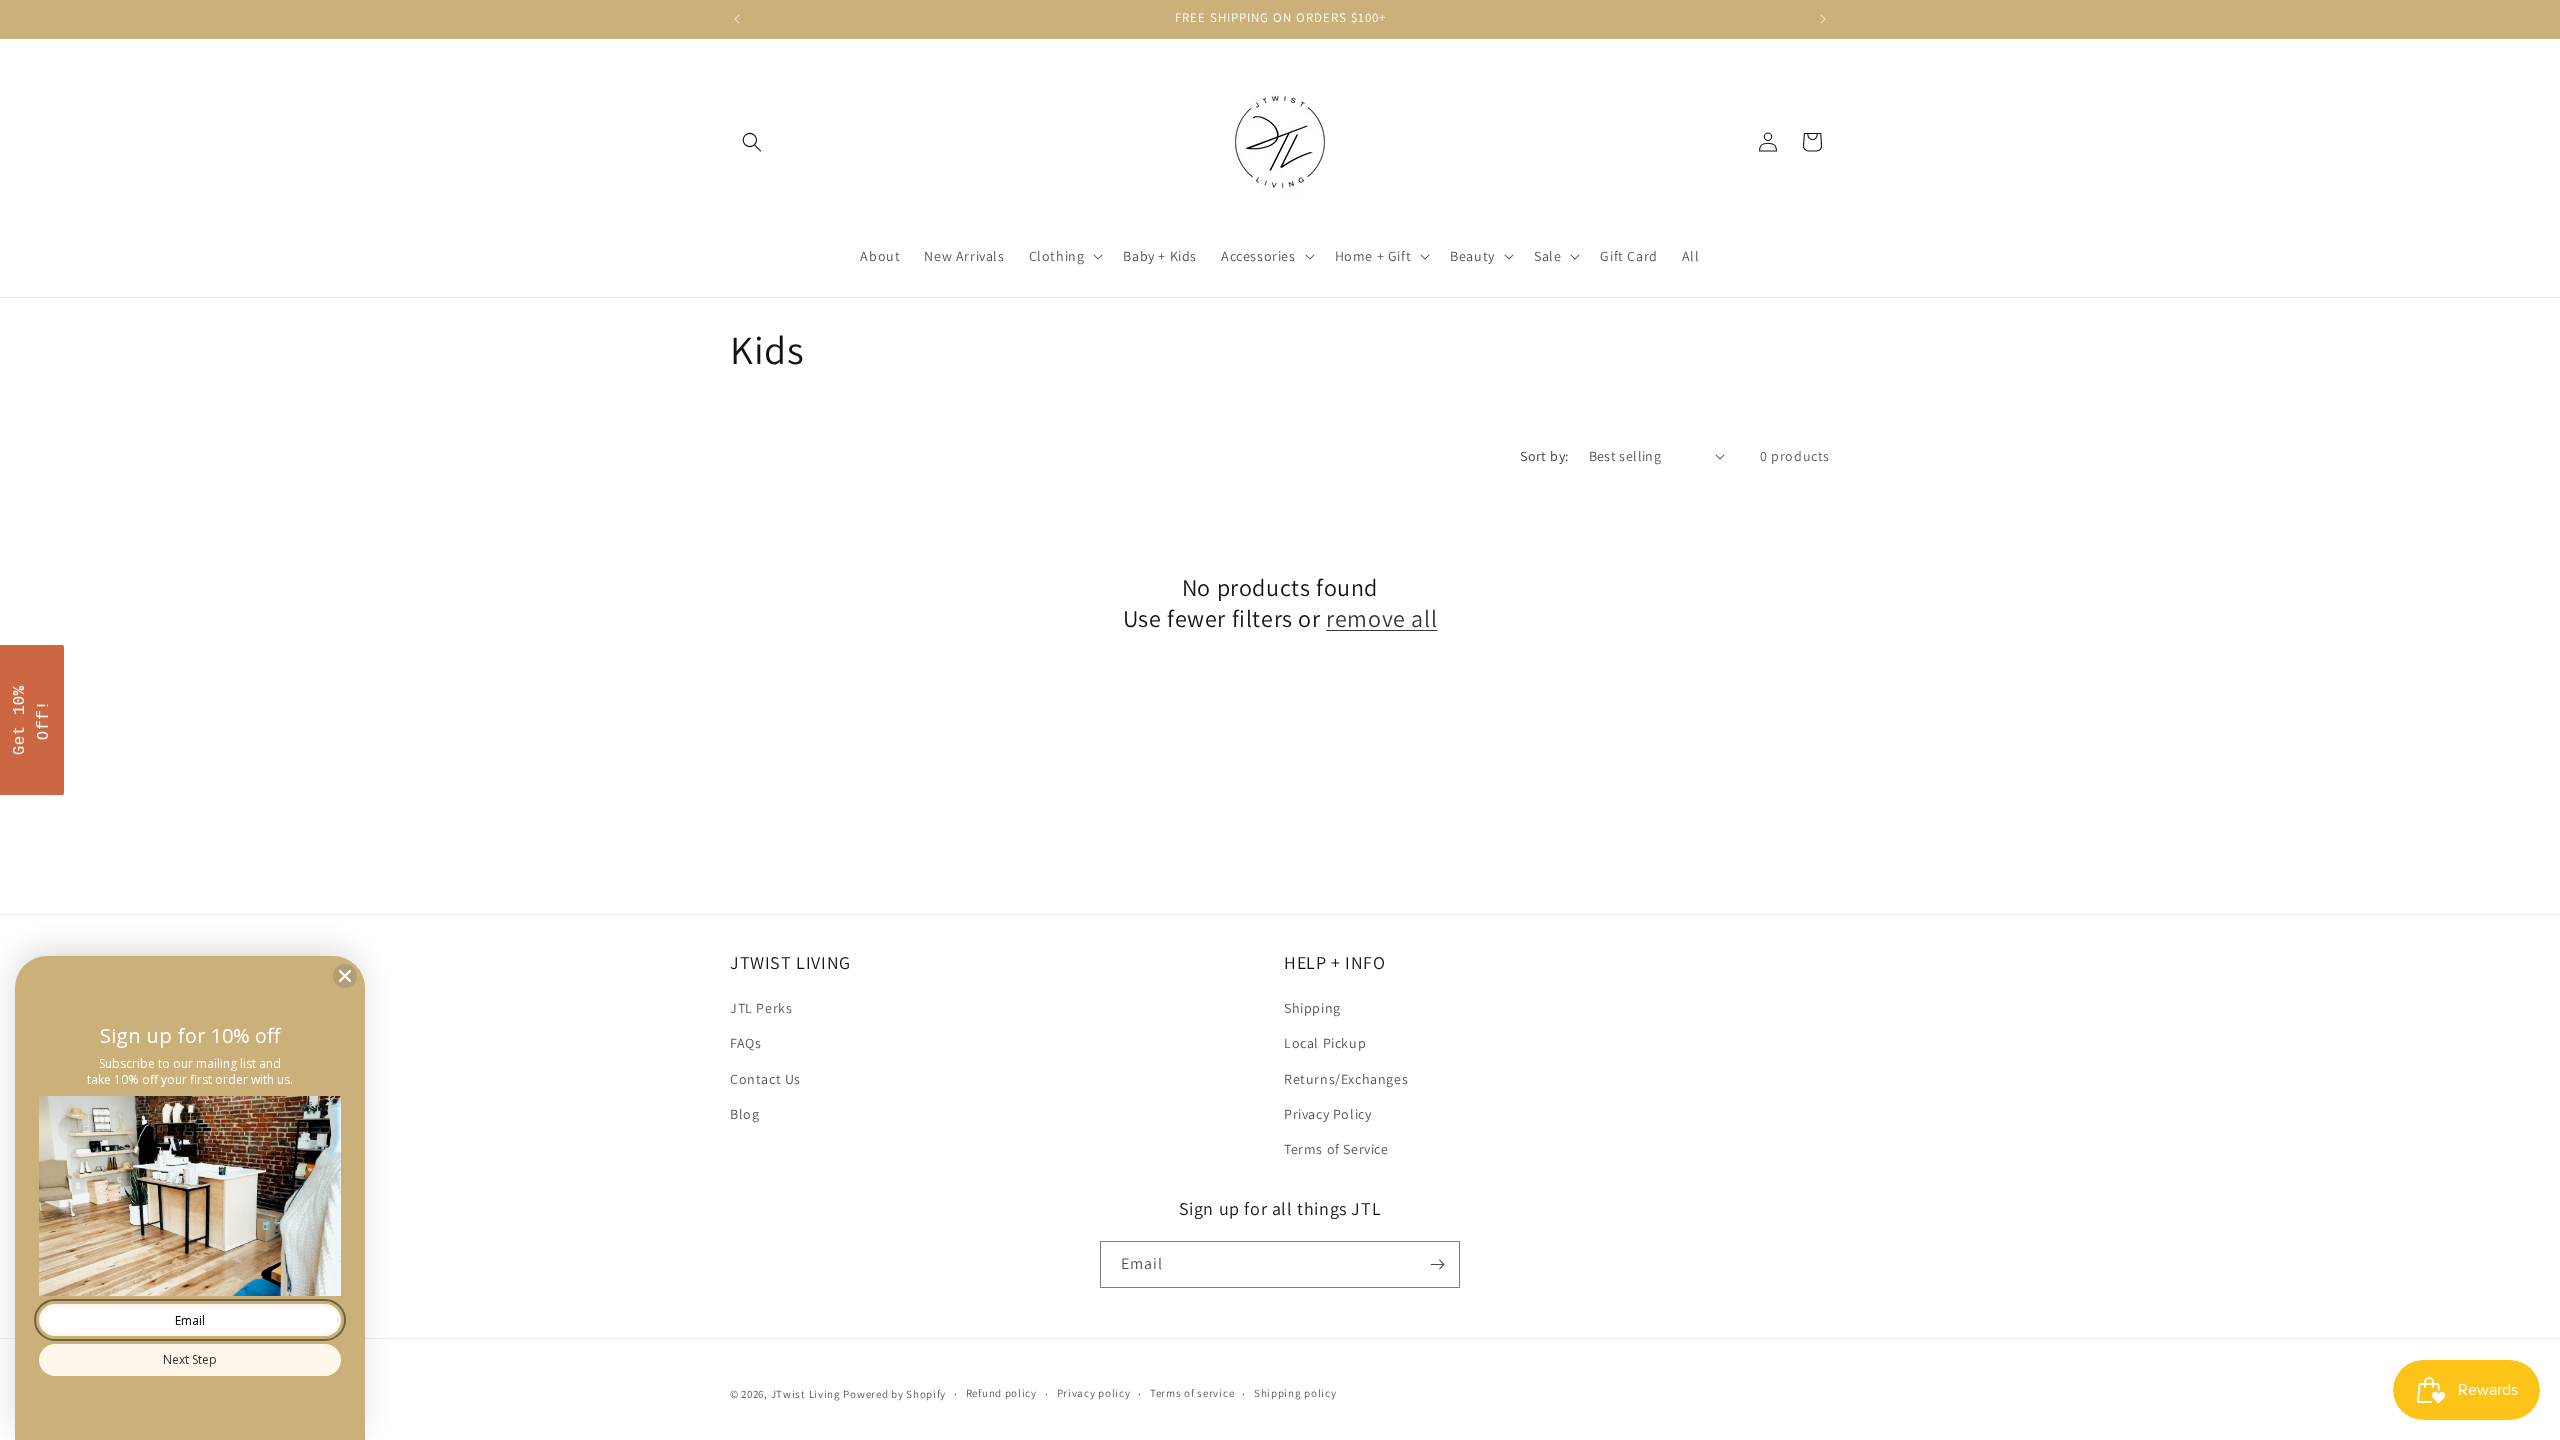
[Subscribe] (1437, 1264)
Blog (744, 1114)
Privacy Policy (1327, 1114)
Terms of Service (1336, 1149)
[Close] (345, 976)
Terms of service (1192, 1393)
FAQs (745, 1043)
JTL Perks (761, 1008)
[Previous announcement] (737, 19)
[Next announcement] (1823, 19)
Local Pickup (1325, 1043)
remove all (1381, 618)
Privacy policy (1094, 1393)
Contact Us (765, 1079)
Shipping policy (1295, 1393)
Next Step (190, 1359)
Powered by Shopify (894, 1394)
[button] (752, 142)
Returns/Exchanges (1346, 1079)
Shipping (1312, 1008)
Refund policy (1001, 1393)
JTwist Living (806, 1394)
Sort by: (1544, 456)
